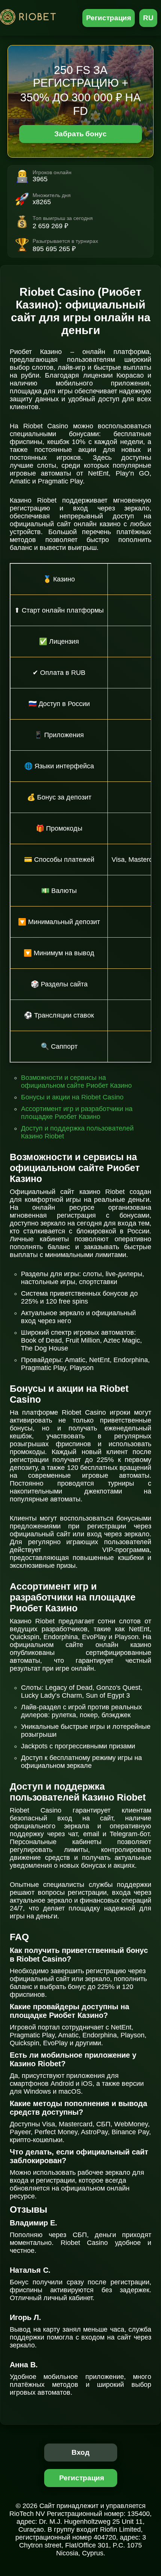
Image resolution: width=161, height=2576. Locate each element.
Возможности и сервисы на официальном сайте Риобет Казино (76, 1082)
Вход (81, 2452)
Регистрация (109, 18)
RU (148, 18)
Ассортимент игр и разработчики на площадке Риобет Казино (77, 1113)
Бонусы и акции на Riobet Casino (72, 1097)
